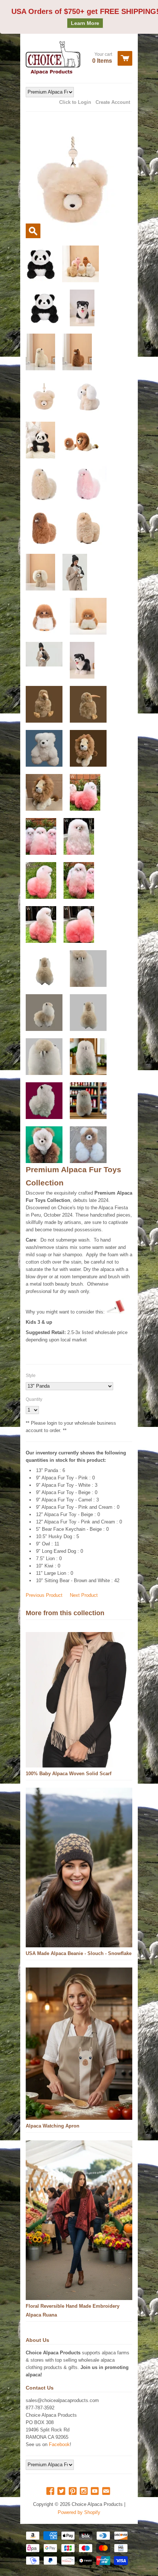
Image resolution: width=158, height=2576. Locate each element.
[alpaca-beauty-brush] (115, 1312)
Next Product (84, 1595)
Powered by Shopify (79, 2512)
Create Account (113, 102)
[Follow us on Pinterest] (73, 2491)
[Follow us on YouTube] (96, 2491)
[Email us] (107, 2491)
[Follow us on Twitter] (62, 2491)
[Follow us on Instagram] (85, 2491)
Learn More (85, 23)
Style (31, 1376)
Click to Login (75, 102)
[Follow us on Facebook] (51, 2491)
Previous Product (44, 1595)
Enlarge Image (33, 231)
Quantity (34, 1399)
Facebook (59, 2444)
